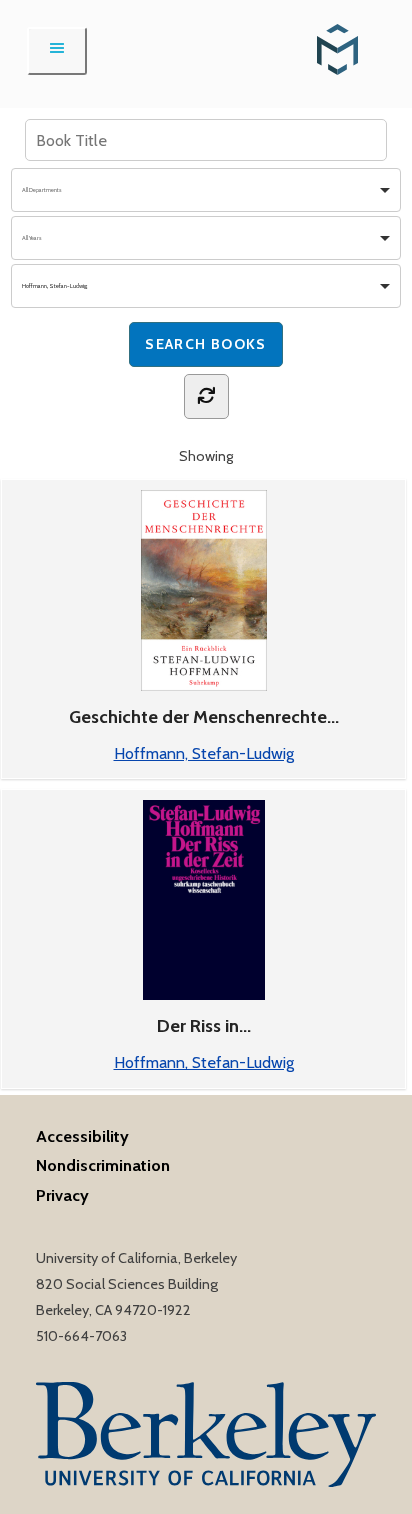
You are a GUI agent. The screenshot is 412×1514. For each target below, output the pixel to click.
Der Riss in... (204, 1026)
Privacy (62, 1195)
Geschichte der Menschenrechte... (204, 716)
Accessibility (82, 1136)
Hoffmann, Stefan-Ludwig (204, 753)
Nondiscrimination (103, 1165)
